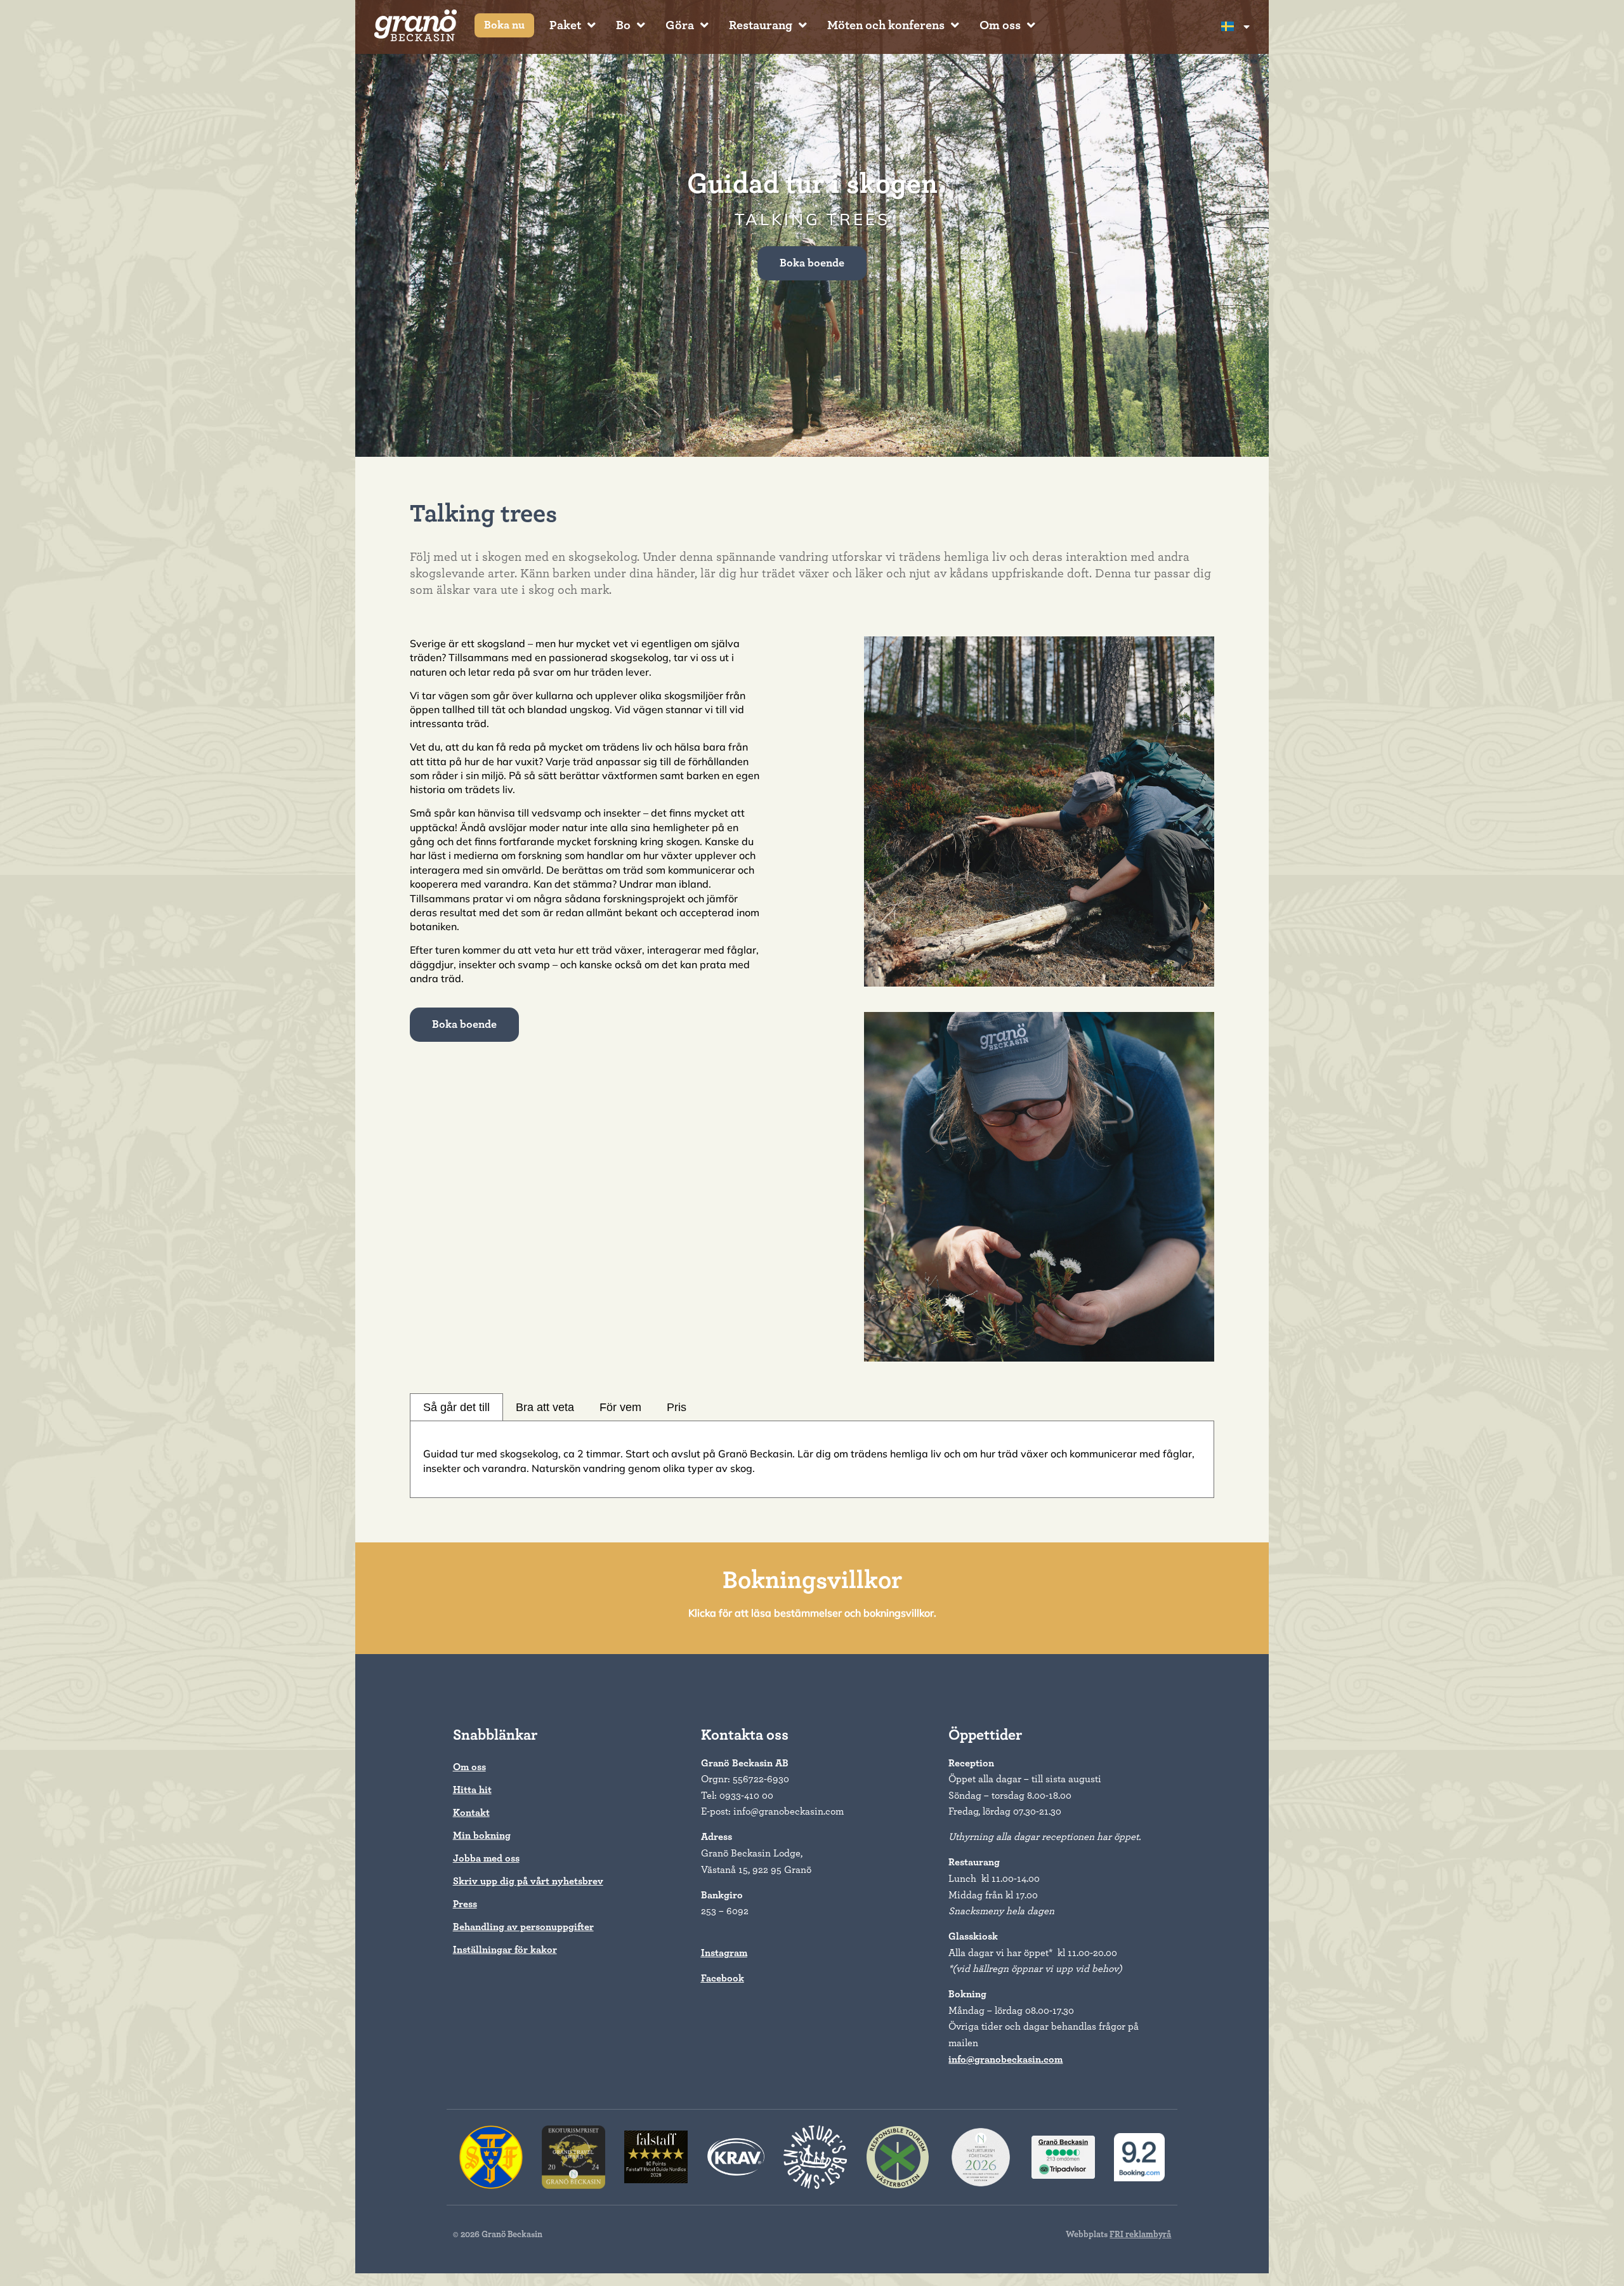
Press (465, 1904)
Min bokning (482, 1836)
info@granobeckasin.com (1005, 2059)
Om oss (1000, 25)
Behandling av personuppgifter (523, 1927)
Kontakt (471, 1813)
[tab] (456, 1407)
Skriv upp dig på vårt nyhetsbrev (528, 1881)
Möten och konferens (886, 25)
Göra (680, 25)
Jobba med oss (486, 1858)
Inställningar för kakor (505, 1950)
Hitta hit (472, 1790)
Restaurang (761, 25)
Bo (623, 25)
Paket (565, 25)
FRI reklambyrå (1140, 2235)
